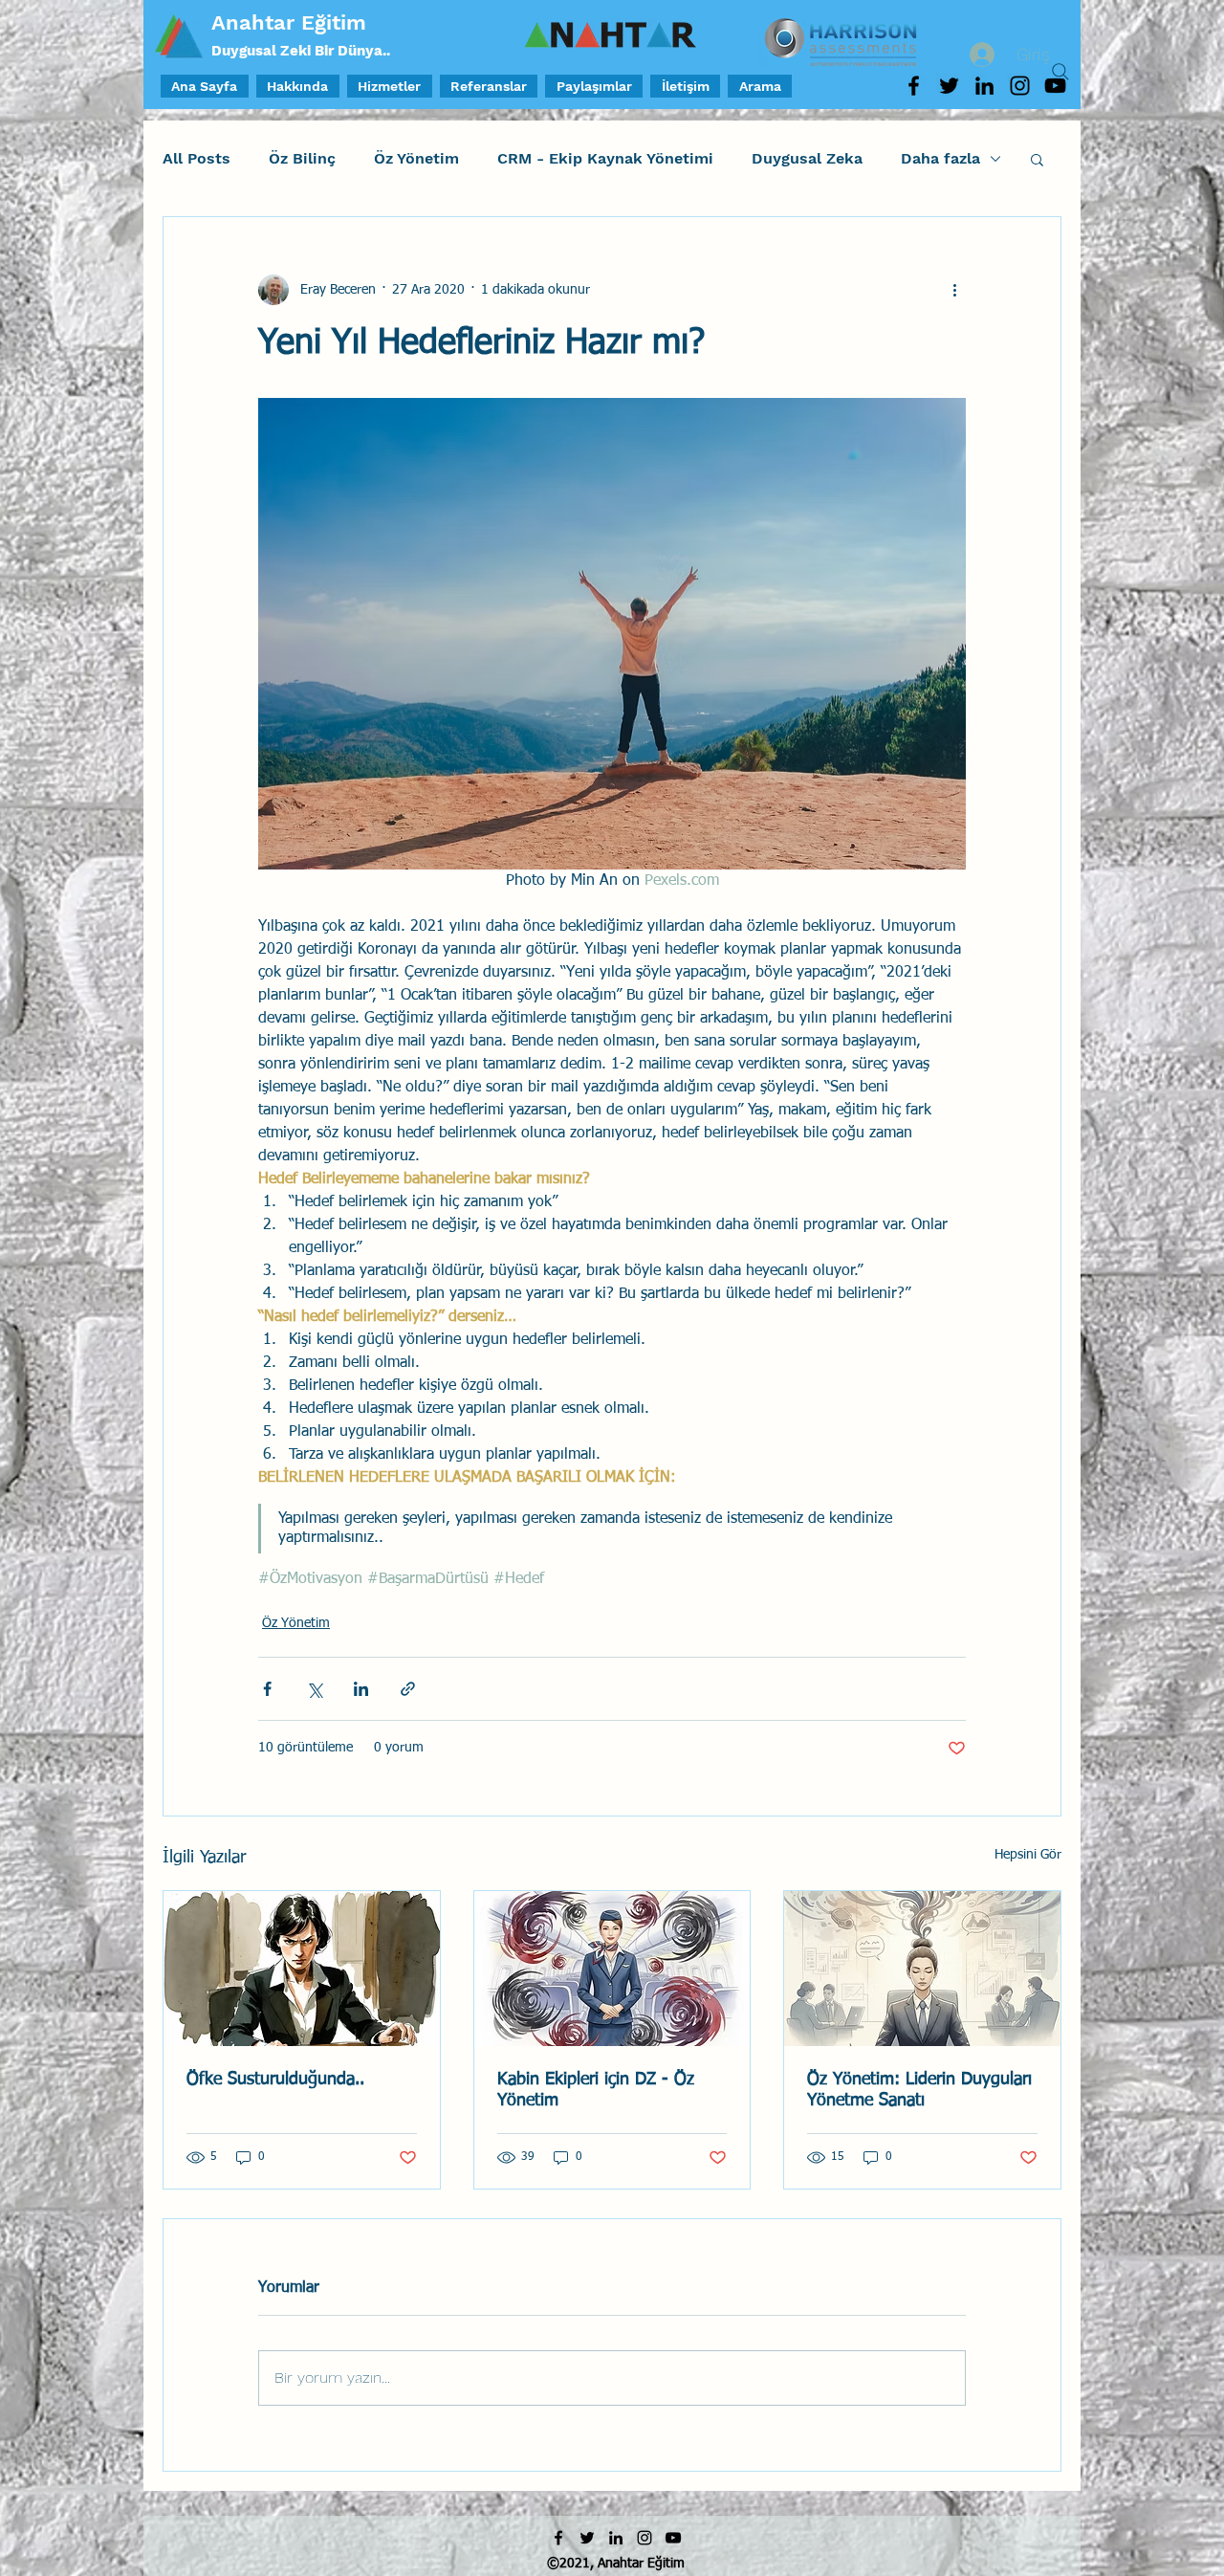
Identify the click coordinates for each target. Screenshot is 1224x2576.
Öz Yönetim (416, 158)
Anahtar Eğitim (289, 22)
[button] (1037, 159)
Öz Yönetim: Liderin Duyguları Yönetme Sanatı (919, 2090)
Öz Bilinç (302, 158)
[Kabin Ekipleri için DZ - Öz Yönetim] (612, 1969)
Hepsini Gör (1028, 1855)
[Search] (1060, 72)
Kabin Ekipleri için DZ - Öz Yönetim (596, 2090)
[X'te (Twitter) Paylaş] (314, 1689)
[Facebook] (914, 86)
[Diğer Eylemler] (954, 290)
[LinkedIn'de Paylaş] (361, 1689)
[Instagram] (1020, 86)
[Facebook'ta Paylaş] (267, 1689)
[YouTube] (673, 2538)
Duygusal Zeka (807, 158)
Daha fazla (940, 158)
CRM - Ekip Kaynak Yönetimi (605, 158)
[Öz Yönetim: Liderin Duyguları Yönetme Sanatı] (922, 1969)
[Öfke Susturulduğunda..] (302, 1969)
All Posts (197, 158)
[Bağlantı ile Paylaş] (408, 1689)
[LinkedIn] (984, 86)
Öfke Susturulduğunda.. (275, 2080)
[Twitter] (949, 86)
